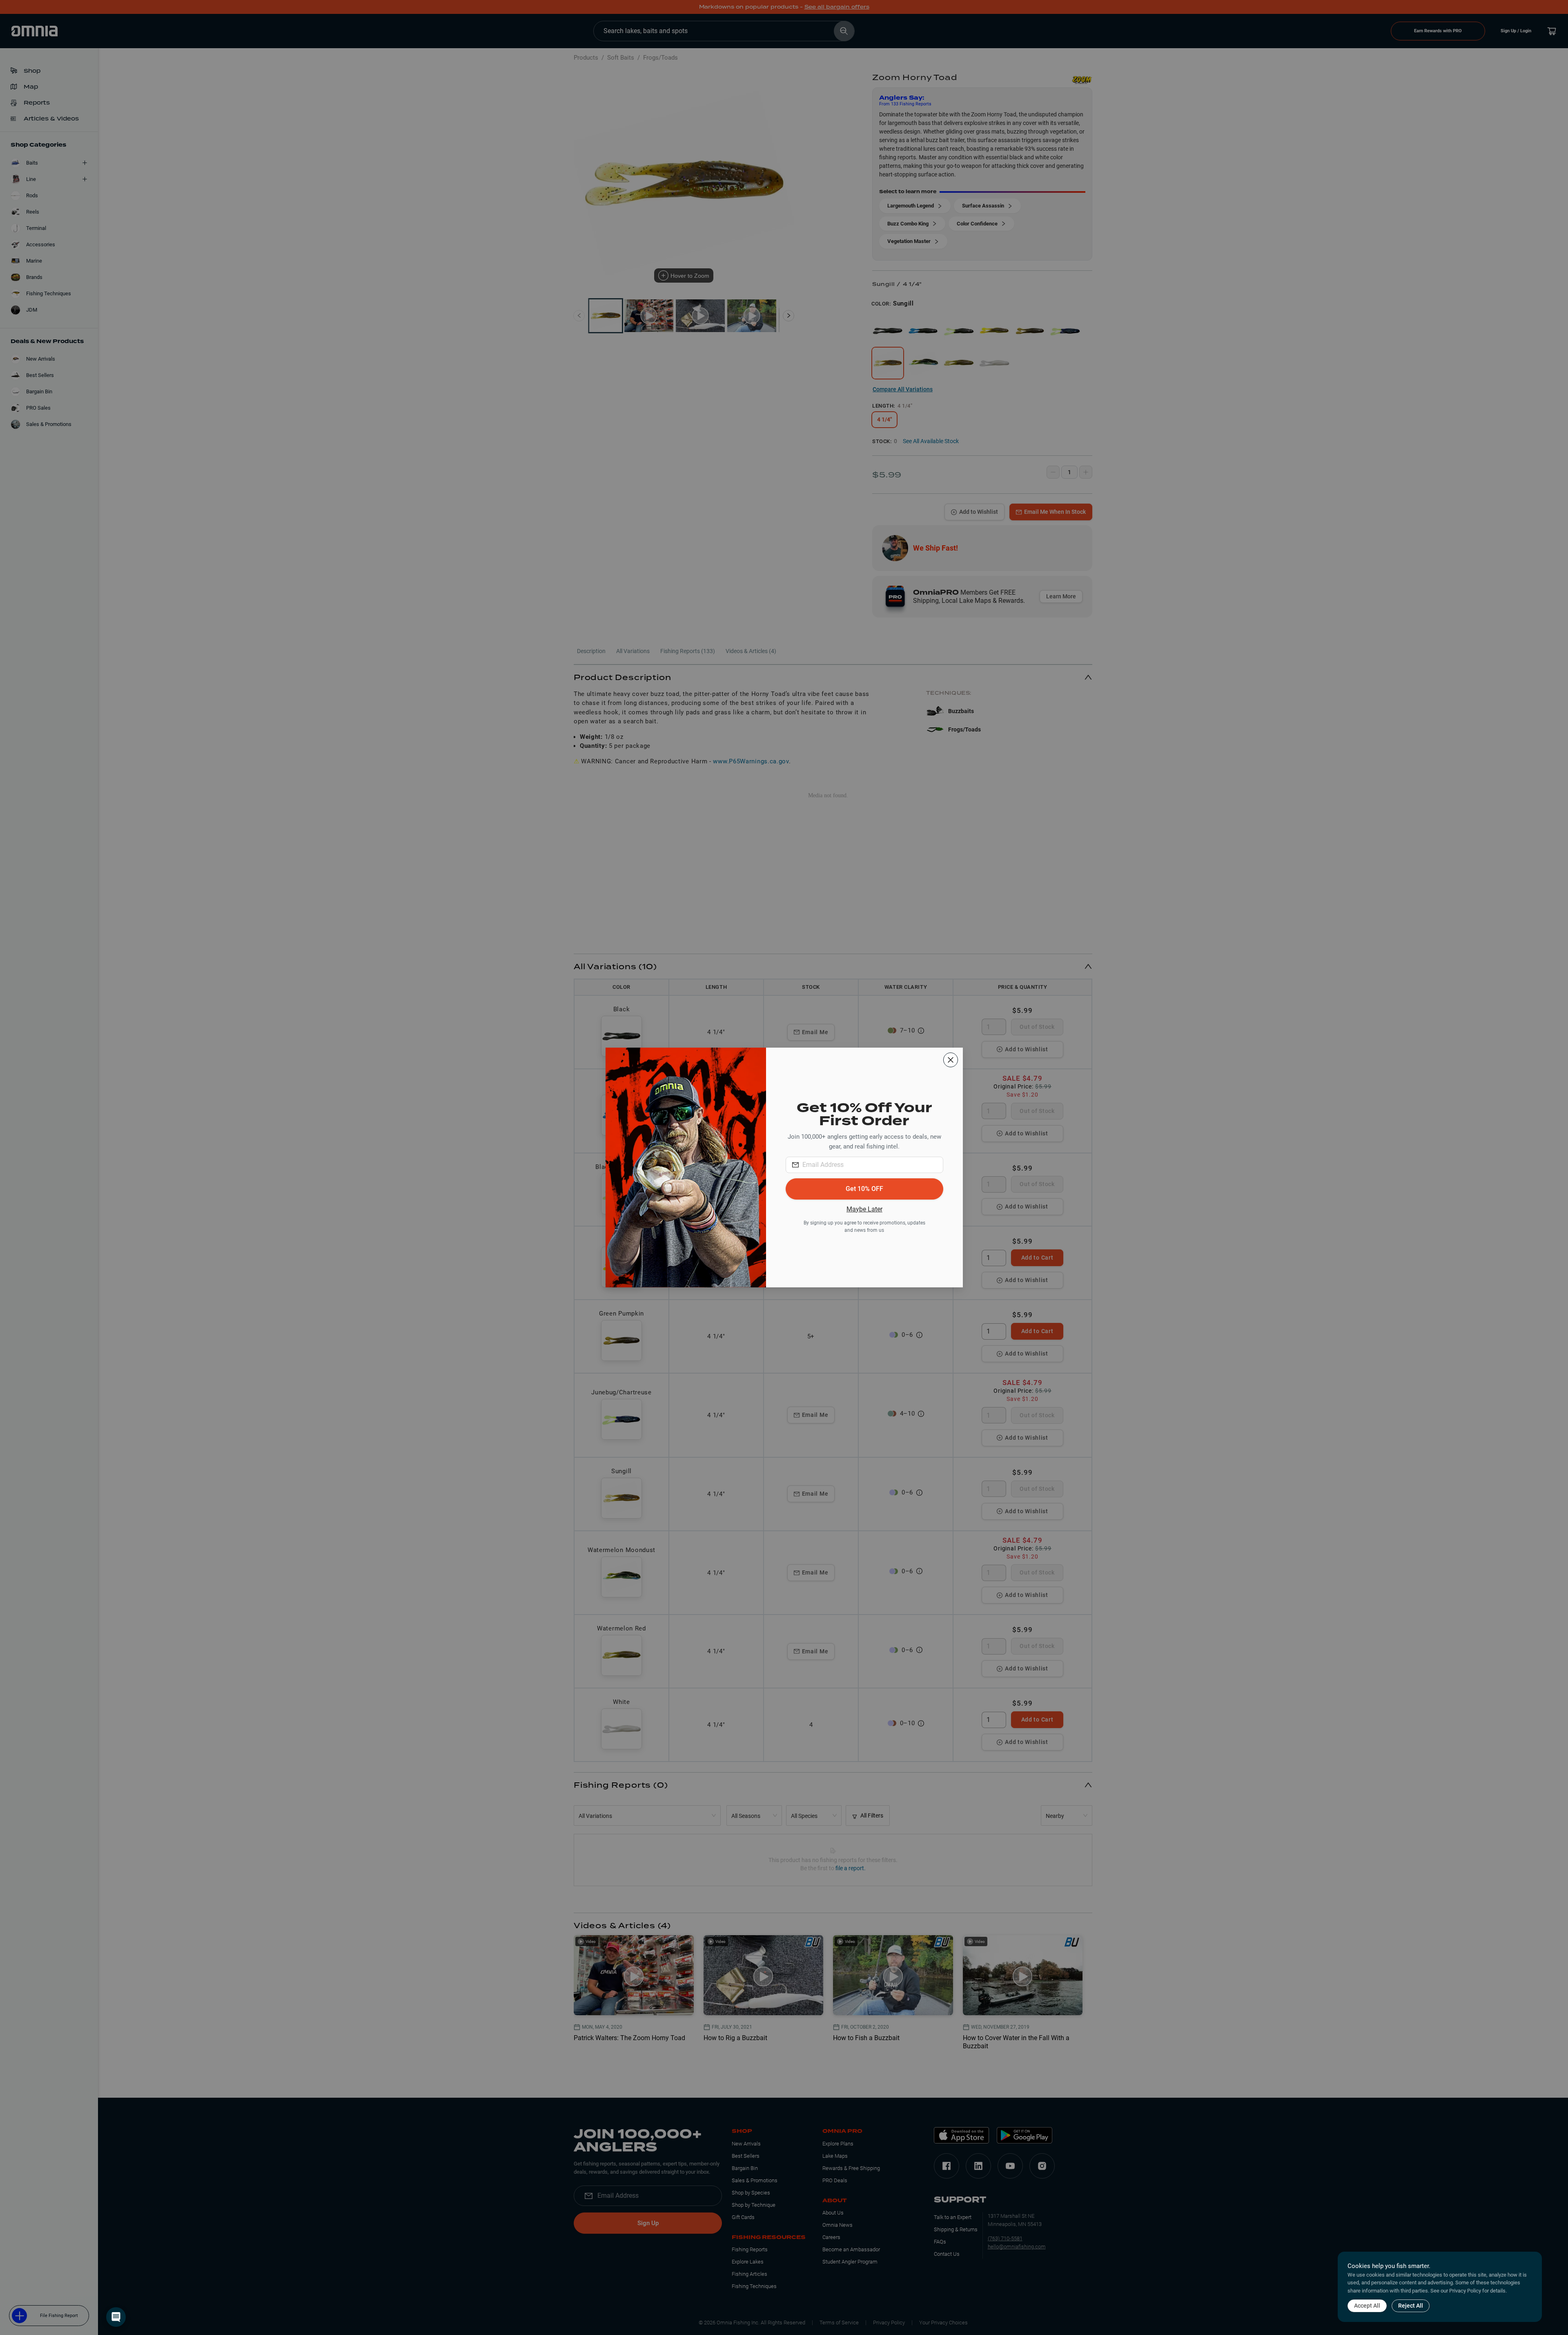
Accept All (1367, 2306)
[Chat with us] (116, 2317)
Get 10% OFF (864, 1189)
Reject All (1411, 2306)
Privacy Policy (1465, 2291)
